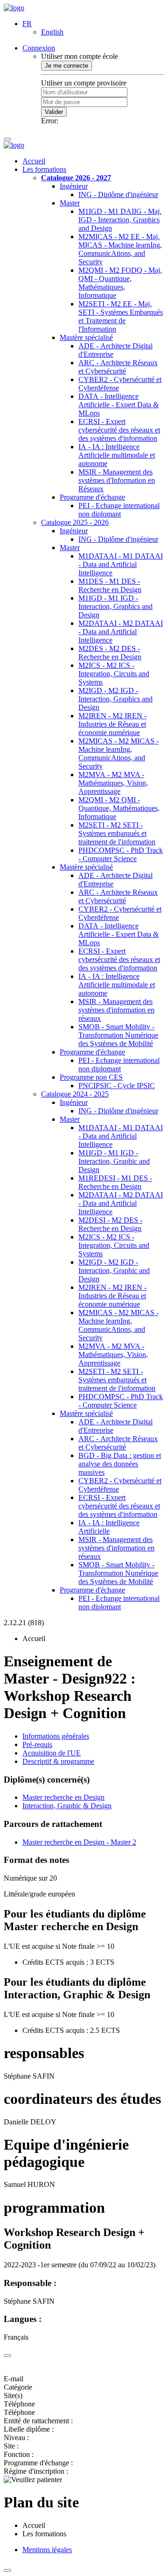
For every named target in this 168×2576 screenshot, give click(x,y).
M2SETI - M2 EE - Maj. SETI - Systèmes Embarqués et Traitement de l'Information (121, 316)
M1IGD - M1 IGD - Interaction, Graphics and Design (115, 606)
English (52, 32)
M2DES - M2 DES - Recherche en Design (110, 653)
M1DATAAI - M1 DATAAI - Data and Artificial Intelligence (121, 564)
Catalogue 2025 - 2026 (75, 522)
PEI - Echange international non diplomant (119, 510)
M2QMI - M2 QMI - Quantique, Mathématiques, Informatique (119, 808)
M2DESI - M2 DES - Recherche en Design (110, 1224)
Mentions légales (47, 2550)
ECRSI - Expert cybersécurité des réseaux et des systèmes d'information (119, 430)
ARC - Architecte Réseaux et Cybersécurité (118, 367)
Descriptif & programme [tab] (58, 1761)
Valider (54, 112)
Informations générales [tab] (56, 1736)
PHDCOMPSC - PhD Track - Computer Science (121, 854)
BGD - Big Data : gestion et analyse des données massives (120, 1464)
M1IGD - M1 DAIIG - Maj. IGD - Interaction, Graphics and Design (120, 220)
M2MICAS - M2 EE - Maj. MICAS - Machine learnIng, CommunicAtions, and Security (120, 249)
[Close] (7, 2356)
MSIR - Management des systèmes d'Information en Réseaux (117, 480)
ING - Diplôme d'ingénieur (118, 195)
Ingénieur (74, 186)
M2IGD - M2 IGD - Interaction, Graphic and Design (114, 1270)
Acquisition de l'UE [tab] (52, 1753)
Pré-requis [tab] (37, 1744)
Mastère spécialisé (86, 337)
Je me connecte (66, 66)
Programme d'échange (92, 497)
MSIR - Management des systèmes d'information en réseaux (116, 1010)
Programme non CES (91, 1077)
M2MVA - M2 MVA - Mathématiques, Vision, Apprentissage (113, 783)
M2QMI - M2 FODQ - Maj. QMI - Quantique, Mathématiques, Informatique (120, 283)
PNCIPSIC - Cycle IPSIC (117, 1086)
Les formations (44, 169)
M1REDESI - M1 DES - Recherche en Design (115, 1182)
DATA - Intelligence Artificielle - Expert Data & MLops (119, 405)
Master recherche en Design (63, 1797)
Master (70, 203)
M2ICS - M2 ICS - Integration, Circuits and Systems (114, 674)
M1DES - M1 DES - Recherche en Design (110, 585)
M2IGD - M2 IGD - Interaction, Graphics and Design (115, 699)
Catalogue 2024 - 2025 (75, 1094)
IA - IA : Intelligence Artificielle (109, 1527)
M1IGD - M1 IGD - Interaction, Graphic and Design (114, 1161)
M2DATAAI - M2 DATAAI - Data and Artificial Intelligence (121, 632)
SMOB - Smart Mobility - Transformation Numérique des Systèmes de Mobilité (118, 1035)
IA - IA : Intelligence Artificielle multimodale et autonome (117, 455)
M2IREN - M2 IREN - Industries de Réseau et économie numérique (112, 724)
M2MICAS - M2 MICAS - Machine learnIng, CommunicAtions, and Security (119, 754)
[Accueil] (14, 8)
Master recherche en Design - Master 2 (79, 1842)
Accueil (34, 161)
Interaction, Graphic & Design (67, 1806)
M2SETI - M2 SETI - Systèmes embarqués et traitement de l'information (117, 833)
